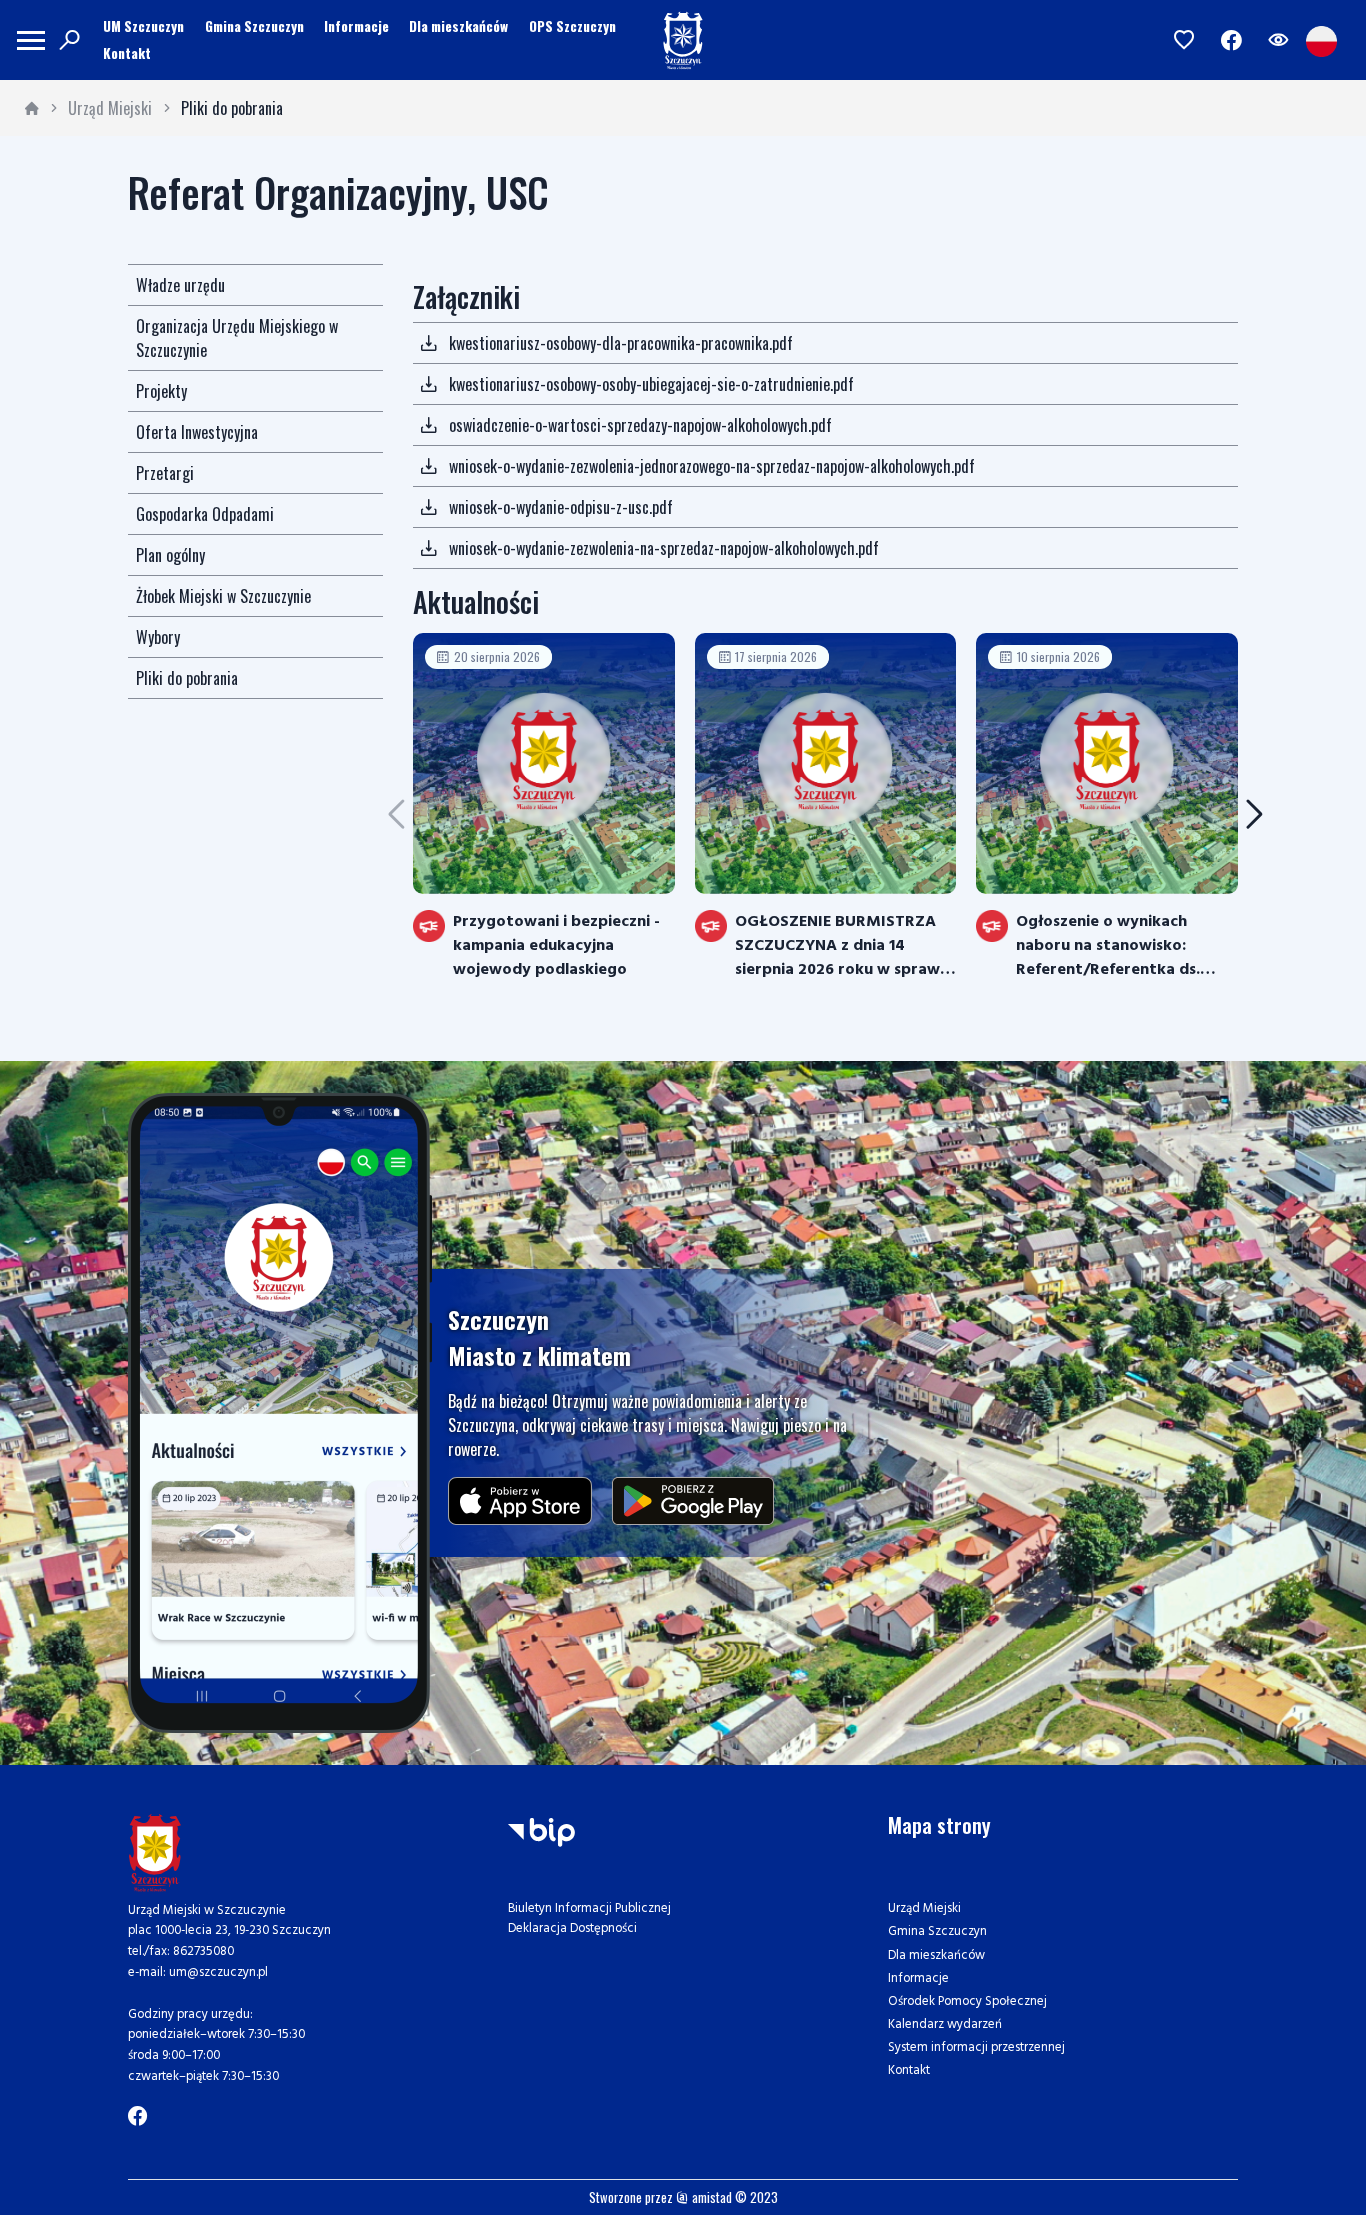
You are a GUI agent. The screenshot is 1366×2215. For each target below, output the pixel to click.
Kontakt (127, 53)
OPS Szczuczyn (572, 26)
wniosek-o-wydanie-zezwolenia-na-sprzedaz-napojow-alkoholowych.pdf (664, 548)
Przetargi (165, 473)
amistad (710, 2197)
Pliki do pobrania (232, 108)
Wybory (158, 637)
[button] (1255, 814)
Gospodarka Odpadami (205, 514)
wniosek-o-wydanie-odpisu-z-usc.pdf (561, 507)
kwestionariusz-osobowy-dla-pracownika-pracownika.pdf (621, 343)
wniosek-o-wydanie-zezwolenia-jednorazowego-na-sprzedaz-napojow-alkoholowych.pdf (712, 466)
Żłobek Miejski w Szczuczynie (223, 596)
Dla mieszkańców (458, 26)
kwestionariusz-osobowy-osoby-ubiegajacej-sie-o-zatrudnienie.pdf (651, 384)
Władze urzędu (180, 285)
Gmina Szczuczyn (254, 26)
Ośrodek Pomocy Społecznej (967, 2001)
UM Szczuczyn (143, 26)
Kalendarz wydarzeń (945, 2024)
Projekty (161, 391)
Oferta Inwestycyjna (197, 432)
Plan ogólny (170, 555)
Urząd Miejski (110, 108)
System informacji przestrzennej (976, 2047)
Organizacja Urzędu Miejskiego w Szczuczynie (237, 338)
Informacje (356, 26)
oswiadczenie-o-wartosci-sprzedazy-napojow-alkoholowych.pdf (640, 425)
